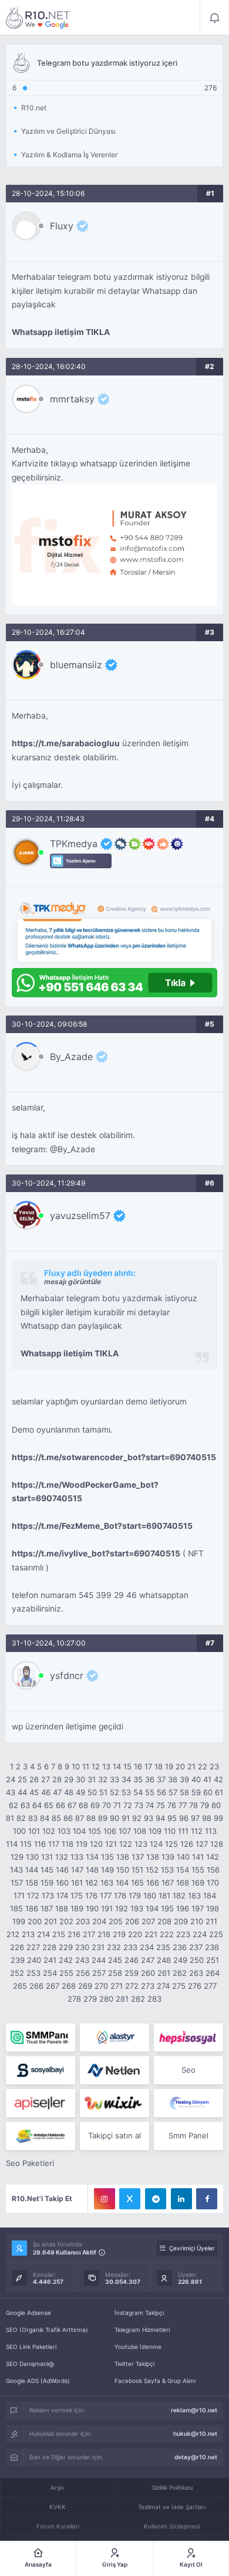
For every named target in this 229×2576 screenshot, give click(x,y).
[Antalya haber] (41, 2136)
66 (60, 1805)
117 (54, 1844)
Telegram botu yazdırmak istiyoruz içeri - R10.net (38, 18)
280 (106, 1999)
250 (197, 1960)
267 (53, 1986)
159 (47, 1883)
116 (40, 1844)
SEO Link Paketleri (31, 2347)
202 (66, 1921)
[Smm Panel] (188, 2037)
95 (172, 1818)
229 (66, 1947)
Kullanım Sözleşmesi (172, 2526)
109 (155, 1831)
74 (150, 1805)
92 (137, 1818)
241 (50, 1960)
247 (148, 1960)
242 (66, 1960)
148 (92, 1870)
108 (140, 1831)
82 (21, 1818)
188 (62, 1908)
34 (126, 1779)
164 (122, 1883)
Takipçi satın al (114, 2135)
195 (167, 1908)
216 (74, 1934)
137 (138, 1857)
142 (213, 1857)
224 (200, 1934)
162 (92, 1883)
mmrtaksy (72, 399)
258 (115, 1973)
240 (34, 1960)
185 (16, 1908)
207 (148, 1921)
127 (202, 1844)
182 (179, 1895)
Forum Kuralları (58, 2526)
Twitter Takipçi (134, 2364)
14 (117, 1766)
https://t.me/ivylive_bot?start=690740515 (96, 1553)
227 (33, 1947)
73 (139, 1805)
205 (116, 1921)
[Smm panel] (41, 2037)
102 (49, 1831)
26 (34, 1779)
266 (36, 1986)
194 (152, 1908)
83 (33, 1818)
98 (207, 1818)
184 (210, 1895)
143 (16, 1870)
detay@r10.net (196, 2457)
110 (170, 1831)
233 (130, 1947)
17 (148, 1766)
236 (180, 1947)
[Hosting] (114, 2037)
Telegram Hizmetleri (142, 2330)
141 (198, 1857)
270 (101, 1986)
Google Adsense (28, 2313)
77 (183, 1805)
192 (122, 1908)
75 (161, 1805)
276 (195, 1986)
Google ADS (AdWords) (38, 2381)
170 (213, 1883)
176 (91, 1895)
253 (33, 1973)
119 (82, 1844)
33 (114, 1779)
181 (164, 1895)
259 (132, 1973)
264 (213, 1973)
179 (135, 1895)
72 (128, 1805)
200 (35, 1921)
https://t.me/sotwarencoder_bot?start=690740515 (114, 1457)
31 (92, 1779)
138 (153, 1857)
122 (126, 1844)
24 (11, 1779)
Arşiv (58, 2487)
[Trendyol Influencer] (114, 2103)
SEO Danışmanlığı (30, 2364)
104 (79, 1831)
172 (33, 1895)
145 (47, 1870)
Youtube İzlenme (138, 2347)
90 (114, 1818)
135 (107, 1857)
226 (17, 1947)
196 (183, 1908)
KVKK (58, 2507)
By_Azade (71, 1057)
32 (103, 1779)
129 (17, 1857)
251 (213, 1960)
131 (47, 1857)
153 (167, 1870)
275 (179, 1986)
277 (210, 1986)
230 (82, 1947)
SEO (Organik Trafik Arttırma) (47, 2330)
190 (92, 1908)
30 (80, 1779)
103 (64, 1831)
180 (150, 1895)
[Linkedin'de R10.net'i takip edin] (181, 2199)
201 (50, 1921)
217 (89, 1934)
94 (160, 1818)
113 (211, 1831)
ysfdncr (67, 1675)
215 (59, 1934)
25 (22, 1779)
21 (191, 1766)
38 (173, 1779)
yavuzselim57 (80, 1216)
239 (18, 1960)
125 (171, 1844)
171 (19, 1895)
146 (62, 1870)
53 (126, 1792)
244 (99, 1960)
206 (132, 1921)
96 (184, 1818)
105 (95, 1831)
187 (47, 1908)
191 (107, 1908)
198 (213, 1908)
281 (122, 1999)
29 (69, 1779)
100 (19, 1831)
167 (168, 1883)
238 (212, 1947)
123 (141, 1844)
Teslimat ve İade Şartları (172, 2507)
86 (68, 1818)
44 (22, 1792)
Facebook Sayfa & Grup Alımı (155, 2381)
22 (203, 1766)
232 (114, 1947)
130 (32, 1857)
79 (205, 1805)
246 (132, 1960)
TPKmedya (74, 844)
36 (150, 1779)
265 (20, 1986)
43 (11, 1792)
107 (125, 1831)
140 (183, 1857)
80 (216, 1805)
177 (106, 1895)
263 (196, 1973)
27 (46, 1779)
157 (17, 1883)
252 (17, 1973)
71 (117, 1805)
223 (183, 1934)
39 (184, 1779)
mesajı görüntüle (73, 1282)
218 (104, 1934)
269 (85, 1986)
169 (198, 1883)
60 (208, 1792)
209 (181, 1921)
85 (56, 1818)
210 (197, 1921)
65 (49, 1805)
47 (57, 1792)
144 (32, 1870)
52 (114, 1792)
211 (211, 1921)
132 (62, 1857)
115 (26, 1844)
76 (172, 1805)
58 (184, 1792)
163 (107, 1883)
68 (83, 1805)
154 (183, 1870)
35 (138, 1779)
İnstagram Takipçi (139, 2313)
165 (137, 1883)
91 (126, 1818)
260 (148, 1973)
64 (37, 1805)
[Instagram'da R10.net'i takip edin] (105, 2199)
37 (161, 1779)
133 (77, 1857)
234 (147, 1947)
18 (159, 1766)
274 (163, 1986)
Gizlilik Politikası (172, 2487)
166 (153, 1883)
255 (66, 1973)
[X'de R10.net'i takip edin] (130, 2199)
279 (90, 1999)
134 (92, 1857)
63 (25, 1805)
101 (34, 1831)
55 (150, 1792)
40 (196, 1779)
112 (197, 1831)
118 (68, 1844)
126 (187, 1844)
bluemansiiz (76, 665)
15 (127, 1766)
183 (194, 1895)
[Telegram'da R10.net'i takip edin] (156, 2199)
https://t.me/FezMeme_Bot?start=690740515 (102, 1526)
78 (193, 1805)
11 (86, 1766)
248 (164, 1960)
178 (120, 1895)
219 (119, 1934)
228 (49, 1947)
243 (82, 1960)
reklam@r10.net (194, 2410)
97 (195, 1818)
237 (196, 1947)
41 (207, 1779)
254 (50, 1973)
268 (69, 1986)
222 (167, 1934)
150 (123, 1870)
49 (80, 1792)
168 (183, 1883)
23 (214, 1766)
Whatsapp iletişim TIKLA (61, 332)
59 (196, 1792)
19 (169, 1766)
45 (34, 1792)
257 (99, 1973)
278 (74, 1999)
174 (62, 1895)
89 (103, 1818)
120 (96, 1844)
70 (107, 1805)
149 (107, 1870)
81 (10, 1818)
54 (138, 1792)
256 (83, 1973)
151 (137, 1870)
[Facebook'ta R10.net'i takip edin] (207, 2199)
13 (106, 1766)
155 (198, 1870)
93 (149, 1818)
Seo (188, 2070)
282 (138, 1999)
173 (48, 1895)
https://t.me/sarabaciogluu (66, 743)
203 (83, 1921)
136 (123, 1857)
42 (218, 1779)
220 (135, 1934)
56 (161, 1792)
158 (32, 1883)
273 (148, 1986)
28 (57, 1779)
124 (156, 1844)
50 (92, 1792)
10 (76, 1766)
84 (45, 1818)
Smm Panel (188, 2135)
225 (216, 1934)
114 (12, 1844)
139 (168, 1857)
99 (218, 1818)
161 (77, 1883)
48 (69, 1792)
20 (180, 1766)
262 (180, 1973)
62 (14, 1805)
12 (96, 1766)
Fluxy (62, 226)
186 (32, 1908)
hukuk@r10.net (195, 2433)
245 (115, 1960)
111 (183, 1831)
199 (19, 1921)
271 (117, 1986)
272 (132, 1986)
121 (111, 1844)
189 (77, 1908)
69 (95, 1805)
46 (46, 1792)
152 (152, 1870)
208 (164, 1921)
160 (62, 1883)
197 (198, 1908)
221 (151, 1934)
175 (77, 1895)
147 (77, 1870)
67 (72, 1805)
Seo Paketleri (30, 2163)
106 (110, 1831)
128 (217, 1844)
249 (180, 1960)
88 (91, 1818)
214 (43, 1934)
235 (163, 1947)
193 (137, 1908)
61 (219, 1792)
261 (164, 1973)
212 (13, 1934)
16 (138, 1766)
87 (80, 1818)
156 (213, 1870)
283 (154, 1999)
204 (99, 1921)
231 (98, 1947)
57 (173, 1792)
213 (28, 1934)
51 (103, 1792)
